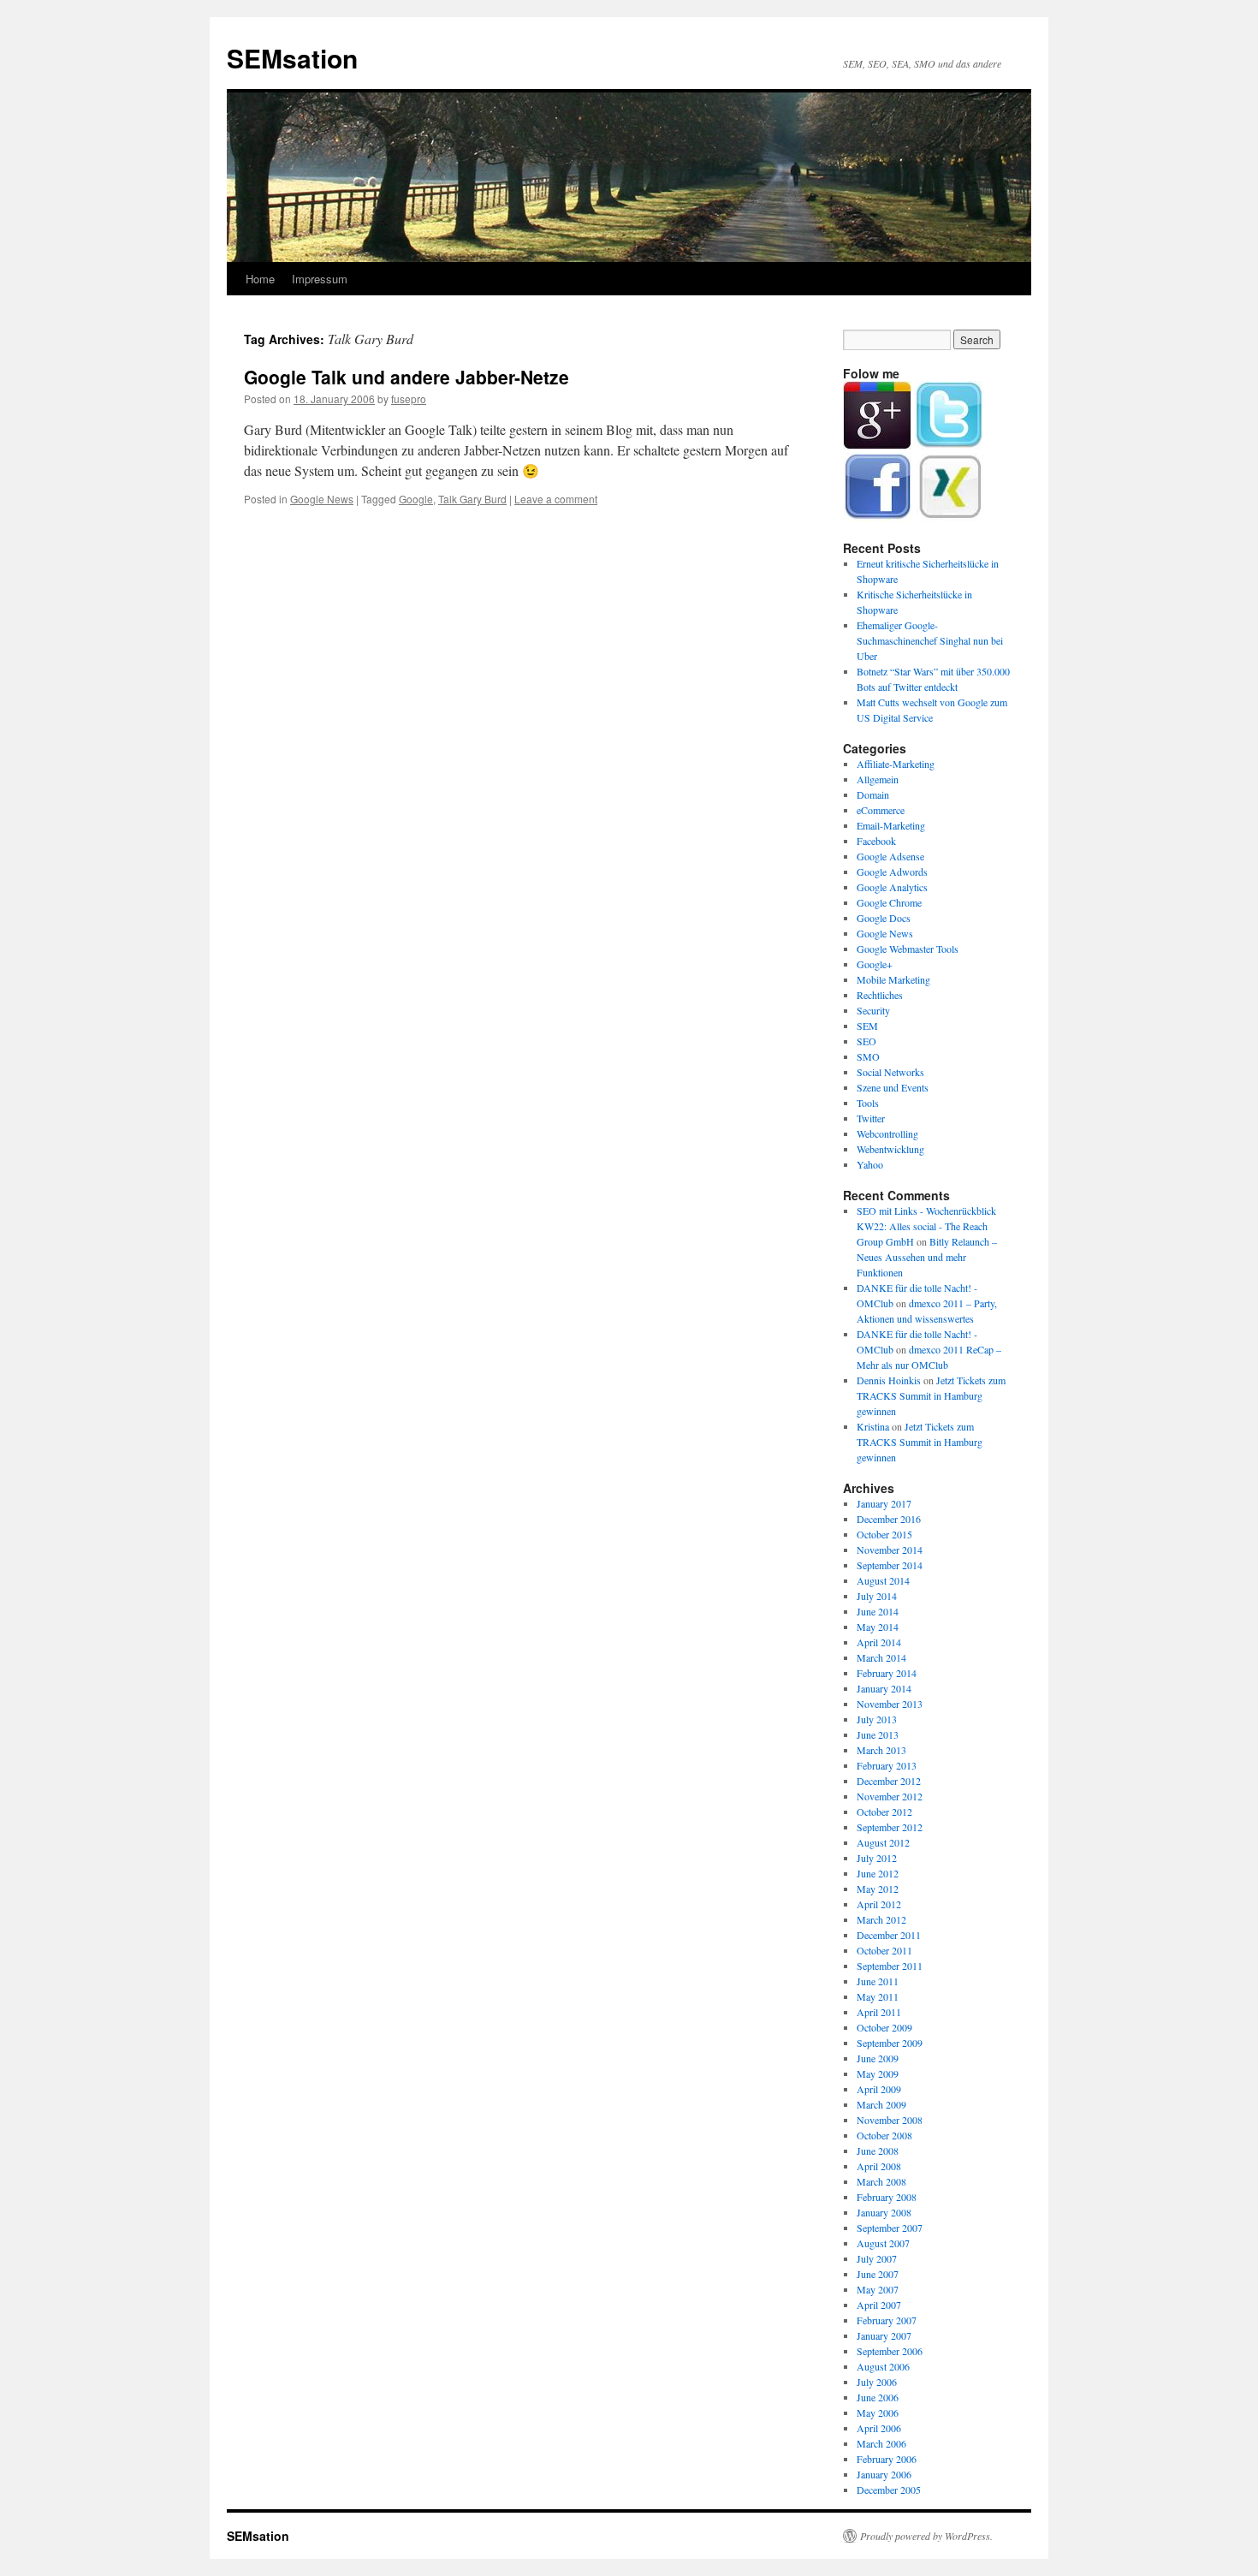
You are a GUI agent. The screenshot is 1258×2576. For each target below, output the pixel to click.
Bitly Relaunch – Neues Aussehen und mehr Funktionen (927, 1257)
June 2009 (878, 2058)
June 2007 (878, 2274)
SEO (866, 1041)
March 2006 (881, 2443)
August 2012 (883, 1842)
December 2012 (889, 1781)
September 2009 (890, 2043)
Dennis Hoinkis (889, 1380)
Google (416, 499)
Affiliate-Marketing (896, 764)
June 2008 (878, 2151)
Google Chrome (889, 902)
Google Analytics (892, 887)
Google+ (875, 964)
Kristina (873, 1426)
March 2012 (881, 1919)
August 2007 (883, 2243)
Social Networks (890, 1072)
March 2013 (881, 1750)
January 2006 (884, 2474)
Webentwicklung (890, 1149)
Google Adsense (890, 856)
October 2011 (884, 1950)
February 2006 (887, 2459)
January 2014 (884, 1688)
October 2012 (884, 1812)
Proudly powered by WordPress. (926, 2536)
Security (873, 1010)
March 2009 (881, 2104)
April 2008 (879, 2166)
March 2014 (881, 1657)
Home (260, 279)
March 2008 (881, 2181)
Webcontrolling (887, 1133)
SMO (868, 1056)
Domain (873, 794)
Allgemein (878, 779)
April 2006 (879, 2428)
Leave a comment (556, 499)
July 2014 (877, 1596)
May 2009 (878, 2073)
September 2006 (890, 2351)
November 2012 (890, 1796)
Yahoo (870, 1164)
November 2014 (890, 1550)
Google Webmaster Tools (908, 949)
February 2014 (887, 1673)
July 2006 (877, 2382)
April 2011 (879, 2012)
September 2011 (890, 1966)
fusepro (409, 399)
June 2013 (878, 1734)
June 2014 (878, 1611)
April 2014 (879, 1642)
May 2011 (878, 1996)
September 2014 (890, 1565)
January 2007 (884, 2335)
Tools (868, 1103)
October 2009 (884, 2027)
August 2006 (883, 2366)
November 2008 (890, 2120)
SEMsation (292, 58)
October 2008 (884, 2135)
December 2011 (889, 1935)
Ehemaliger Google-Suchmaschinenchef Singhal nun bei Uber (930, 640)
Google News (322, 499)
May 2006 (878, 2412)
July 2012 (877, 1858)
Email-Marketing (891, 825)
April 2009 (879, 2089)
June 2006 (878, 2397)
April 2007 (879, 2305)
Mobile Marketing (893, 979)
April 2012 (879, 1904)
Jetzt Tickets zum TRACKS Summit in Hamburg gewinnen (931, 1395)
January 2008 (884, 2212)
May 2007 (878, 2289)
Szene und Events (893, 1087)
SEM (867, 1026)
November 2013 (890, 1704)
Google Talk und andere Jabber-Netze (406, 377)
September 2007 (890, 2228)
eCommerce (881, 810)
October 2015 (884, 1534)
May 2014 (878, 1627)
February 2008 (887, 2197)
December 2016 (889, 1519)
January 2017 (884, 1503)
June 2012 (878, 1873)
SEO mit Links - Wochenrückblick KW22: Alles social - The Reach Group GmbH (926, 1226)
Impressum (320, 279)
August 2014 (883, 1580)
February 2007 (887, 2320)
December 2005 (889, 2490)
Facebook (876, 841)
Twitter (871, 1118)
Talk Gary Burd (472, 499)
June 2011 (878, 1981)
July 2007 (877, 2258)
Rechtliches (880, 995)
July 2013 (877, 1719)
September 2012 (890, 1827)
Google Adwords (892, 872)
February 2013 (887, 1765)
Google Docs (884, 918)
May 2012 (878, 1889)
